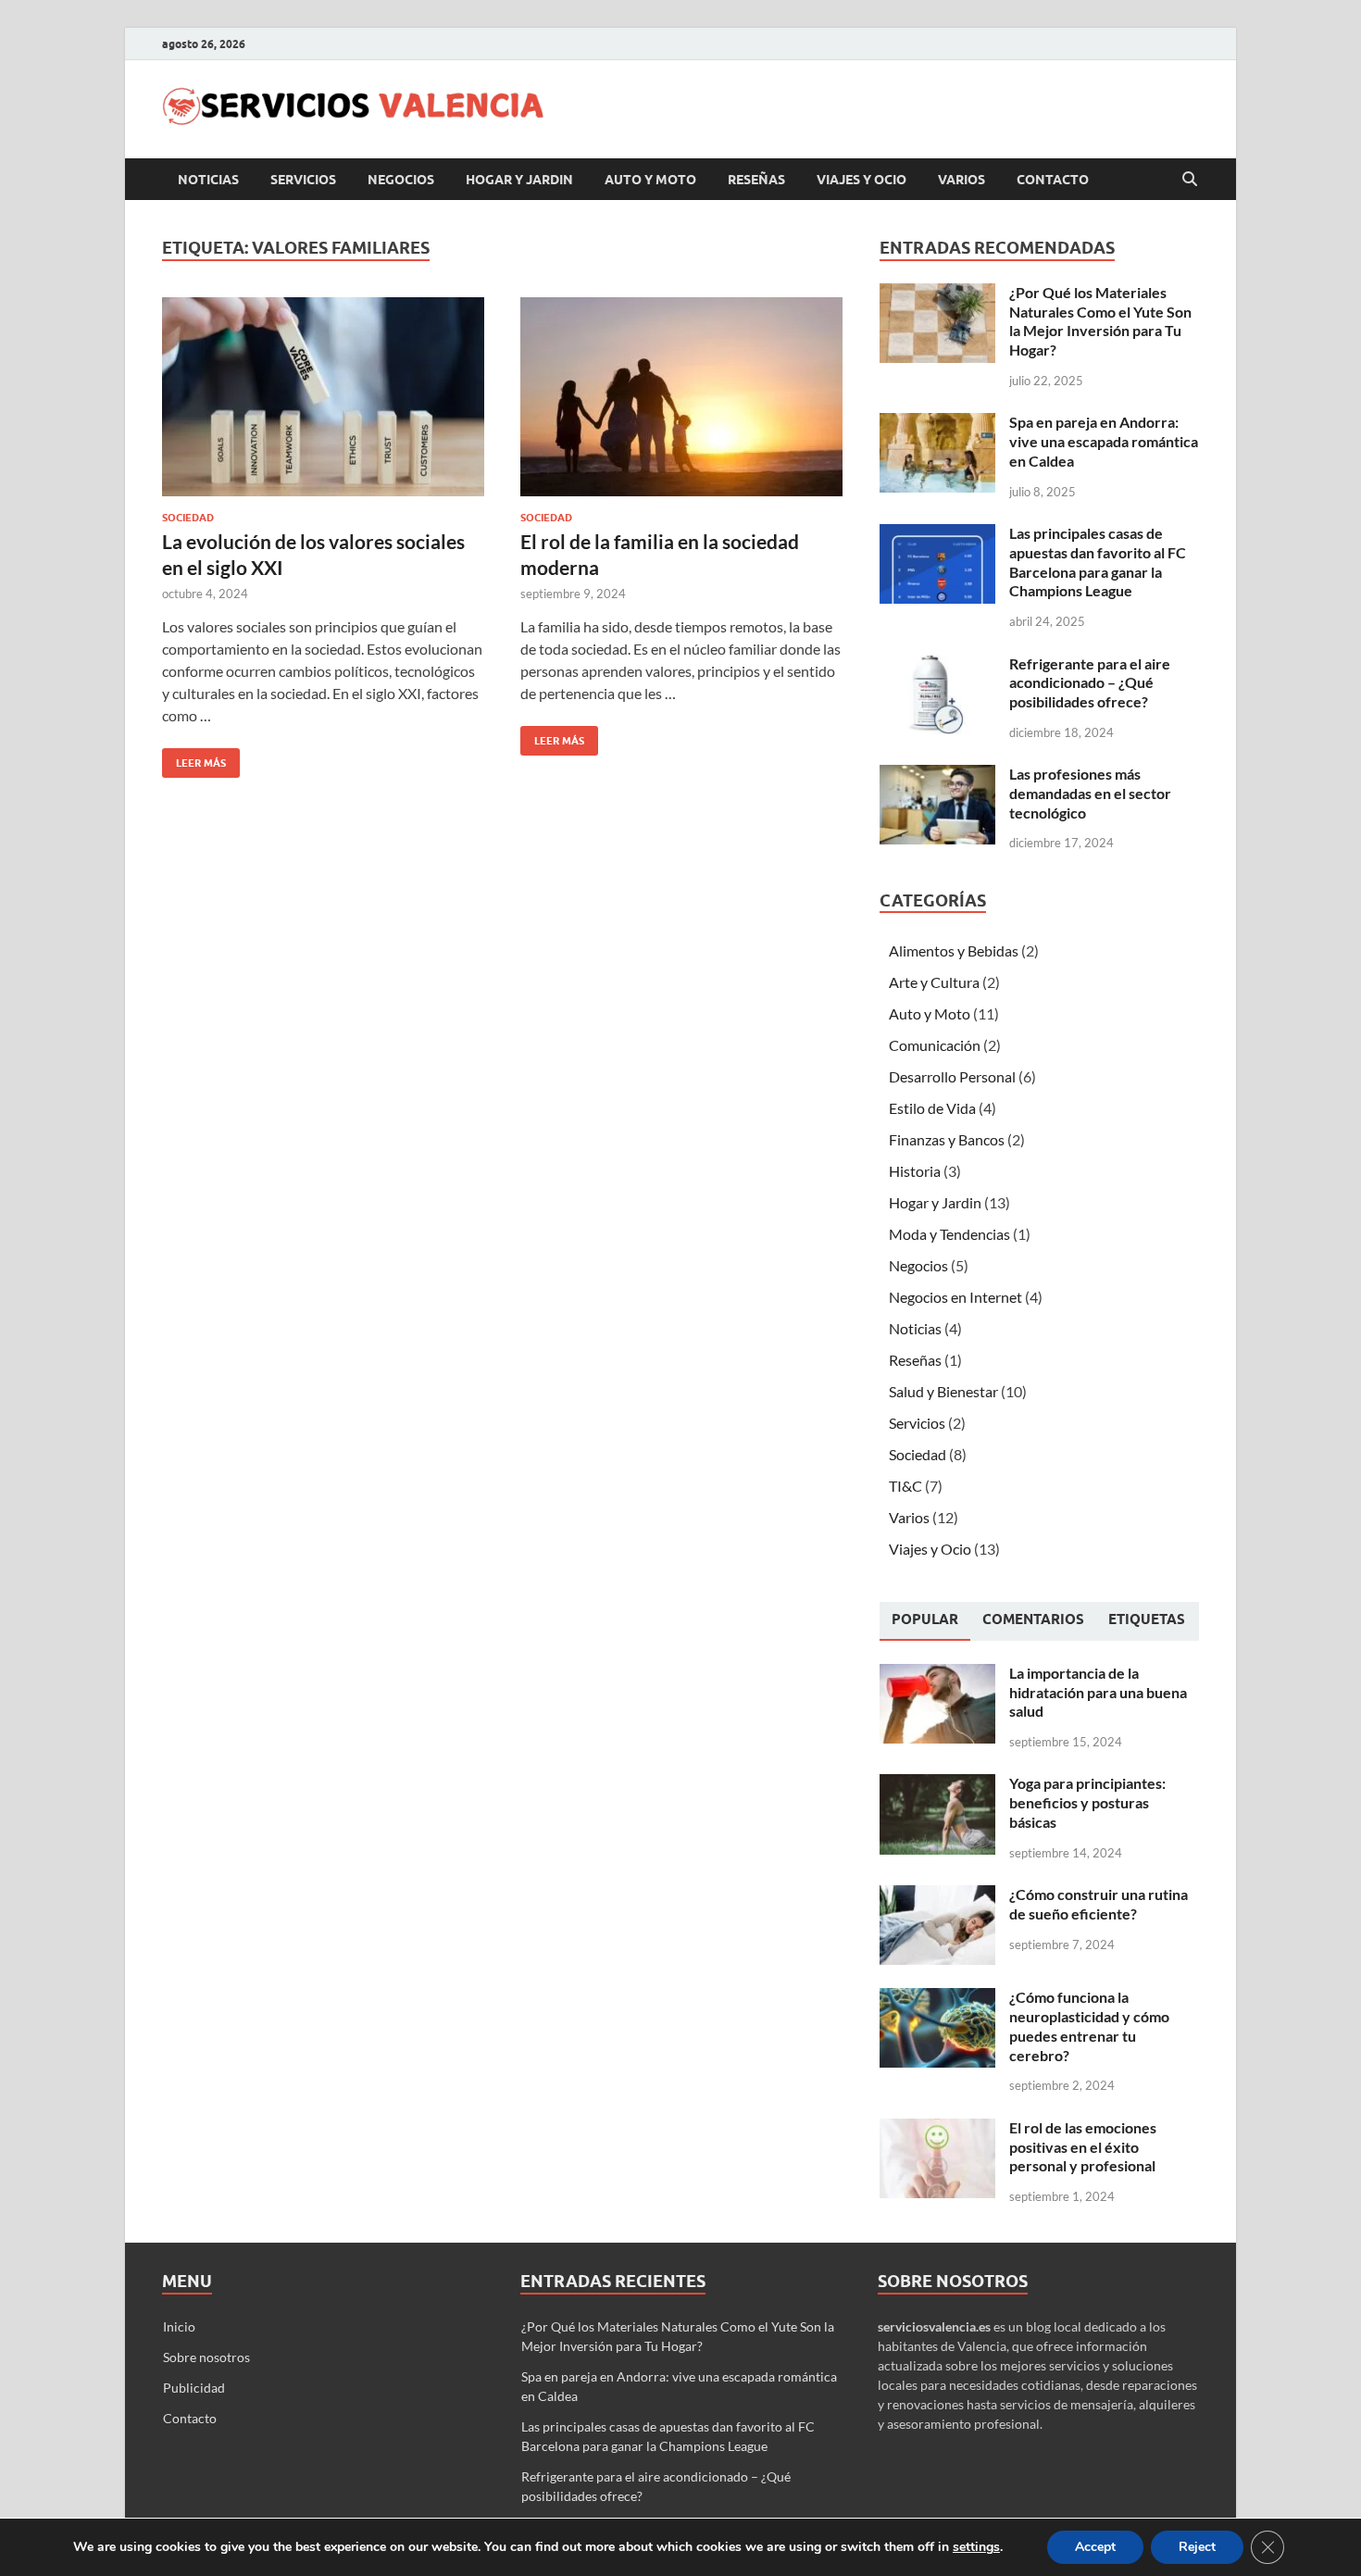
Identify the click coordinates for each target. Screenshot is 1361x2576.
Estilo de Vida (932, 1108)
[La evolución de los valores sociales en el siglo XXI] (323, 397)
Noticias (208, 180)
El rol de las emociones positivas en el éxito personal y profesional (1083, 2147)
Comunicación (935, 1045)
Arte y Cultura (934, 982)
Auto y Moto (650, 180)
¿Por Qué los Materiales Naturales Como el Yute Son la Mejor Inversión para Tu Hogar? (1100, 321)
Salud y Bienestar (943, 1391)
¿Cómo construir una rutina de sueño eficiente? (1099, 1904)
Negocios (401, 180)
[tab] (925, 1621)
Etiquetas (1147, 1619)
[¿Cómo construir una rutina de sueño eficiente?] (937, 1896)
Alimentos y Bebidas (954, 950)
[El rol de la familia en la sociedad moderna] (681, 397)
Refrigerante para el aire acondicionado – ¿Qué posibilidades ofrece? (1090, 683)
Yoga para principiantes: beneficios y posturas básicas (1087, 1802)
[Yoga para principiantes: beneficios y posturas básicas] (937, 1785)
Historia (915, 1171)
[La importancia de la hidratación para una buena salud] (937, 1675)
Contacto (1053, 180)
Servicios (303, 180)
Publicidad (194, 2388)
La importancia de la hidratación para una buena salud (1098, 1692)
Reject (1197, 2547)
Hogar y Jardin (519, 180)
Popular (925, 1619)
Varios (961, 180)
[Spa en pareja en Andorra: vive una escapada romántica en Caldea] (937, 424)
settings (976, 2547)
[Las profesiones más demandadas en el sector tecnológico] (937, 775)
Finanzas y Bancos (947, 1139)
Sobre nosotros (206, 2357)
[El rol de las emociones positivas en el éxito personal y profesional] (937, 2129)
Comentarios (1033, 1619)
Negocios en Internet (955, 1297)
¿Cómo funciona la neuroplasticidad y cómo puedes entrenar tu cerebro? (1089, 2026)
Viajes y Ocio (862, 180)
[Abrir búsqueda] (1190, 180)
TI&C (905, 1486)
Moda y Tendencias (949, 1234)
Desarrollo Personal (952, 1076)
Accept (1095, 2547)
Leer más (194, 759)
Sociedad (188, 518)
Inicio (179, 2326)
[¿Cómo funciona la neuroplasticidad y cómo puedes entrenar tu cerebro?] (937, 1999)
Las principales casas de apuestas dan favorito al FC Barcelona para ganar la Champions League (1098, 562)
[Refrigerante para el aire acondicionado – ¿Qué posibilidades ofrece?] (937, 665)
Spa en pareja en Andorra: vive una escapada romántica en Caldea (1104, 441)
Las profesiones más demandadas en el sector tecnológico (1090, 793)
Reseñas (756, 180)
